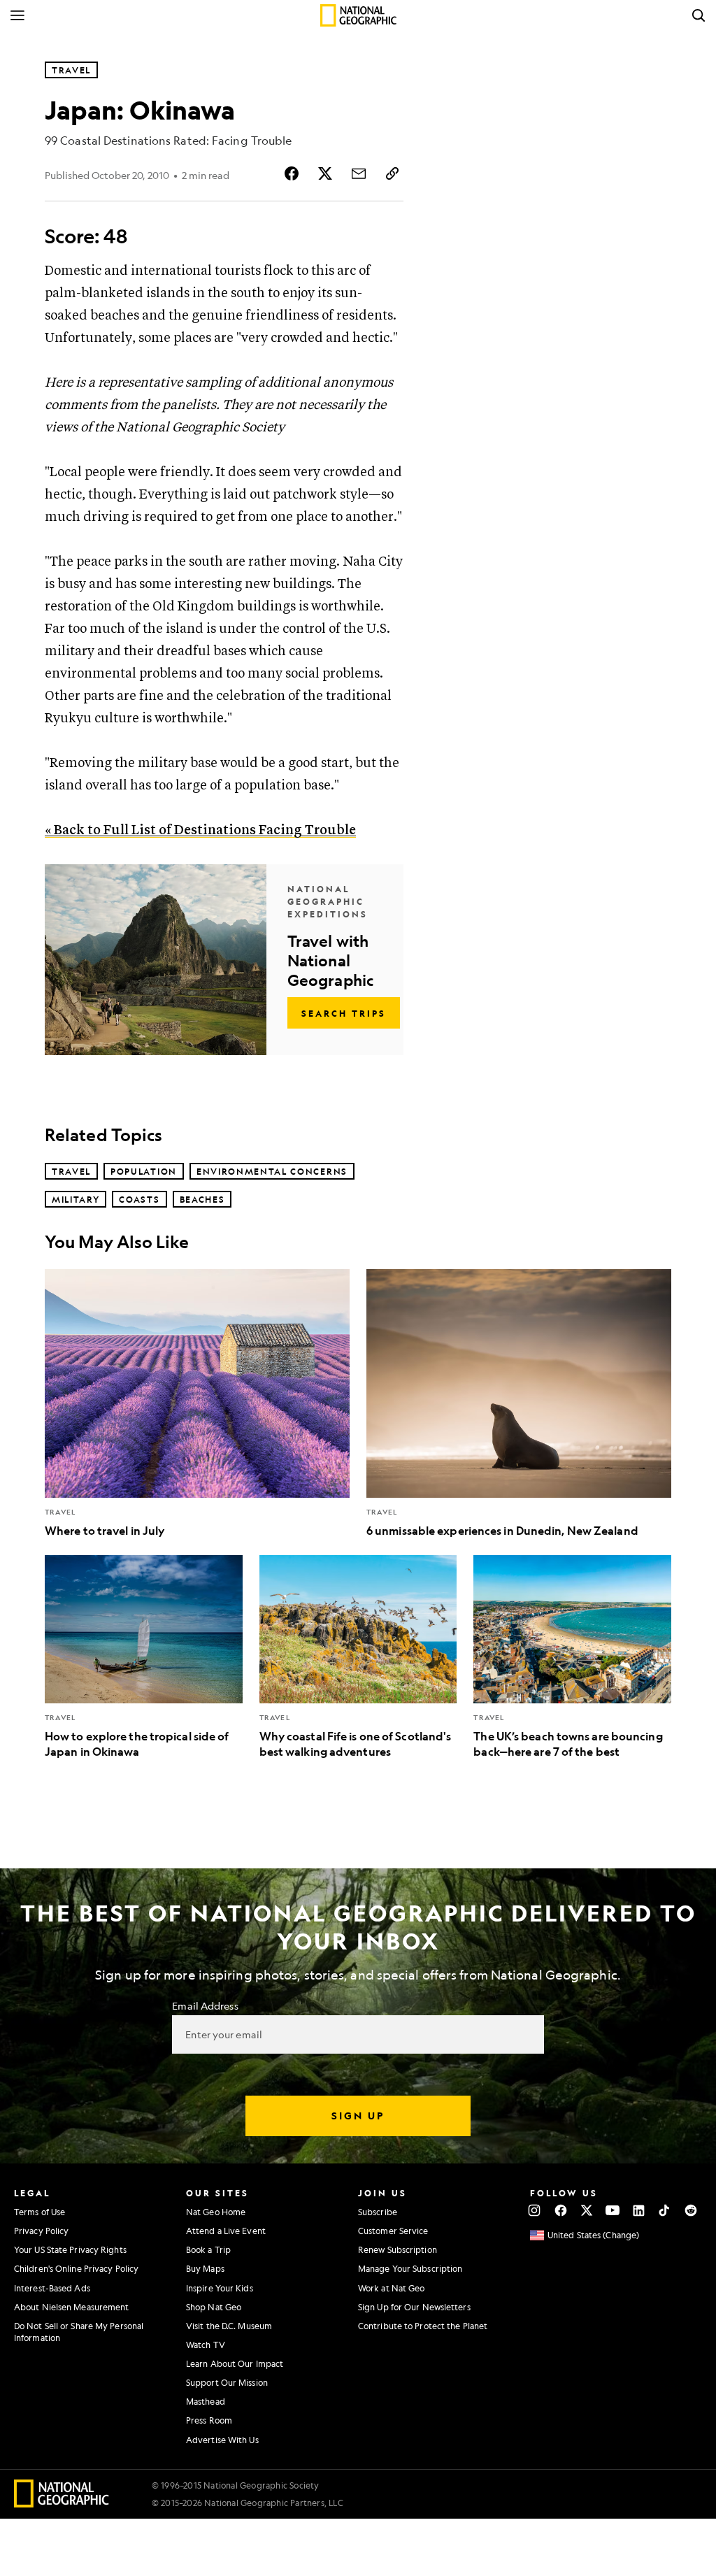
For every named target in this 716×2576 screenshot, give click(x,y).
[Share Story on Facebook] (292, 173)
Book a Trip (208, 2249)
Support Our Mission (227, 2382)
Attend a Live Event (226, 2231)
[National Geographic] (358, 15)
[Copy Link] (392, 173)
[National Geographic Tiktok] (665, 2210)
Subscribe (378, 2212)
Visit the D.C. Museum (229, 2326)
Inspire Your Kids (220, 2288)
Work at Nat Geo (392, 2288)
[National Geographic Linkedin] (639, 2210)
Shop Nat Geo (214, 2307)
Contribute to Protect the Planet (423, 2326)
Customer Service (393, 2231)
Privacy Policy (41, 2231)
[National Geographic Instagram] (535, 2210)
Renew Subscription (398, 2249)
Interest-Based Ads (52, 2288)
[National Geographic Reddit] (690, 2210)
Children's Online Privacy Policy (76, 2268)
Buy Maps (205, 2268)
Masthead (206, 2401)
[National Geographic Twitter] (586, 2210)
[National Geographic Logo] (62, 2503)
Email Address (205, 2005)
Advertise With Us (222, 2440)
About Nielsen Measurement (72, 2307)
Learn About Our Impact (235, 2363)
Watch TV (206, 2345)
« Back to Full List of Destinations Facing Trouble (200, 830)
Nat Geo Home (216, 2212)
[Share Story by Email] (359, 173)
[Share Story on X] (325, 173)
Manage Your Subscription (410, 2268)
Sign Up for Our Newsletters (414, 2307)
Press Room (209, 2420)
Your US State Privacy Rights (70, 2249)
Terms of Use (40, 2212)
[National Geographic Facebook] (560, 2210)
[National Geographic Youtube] (613, 2210)
